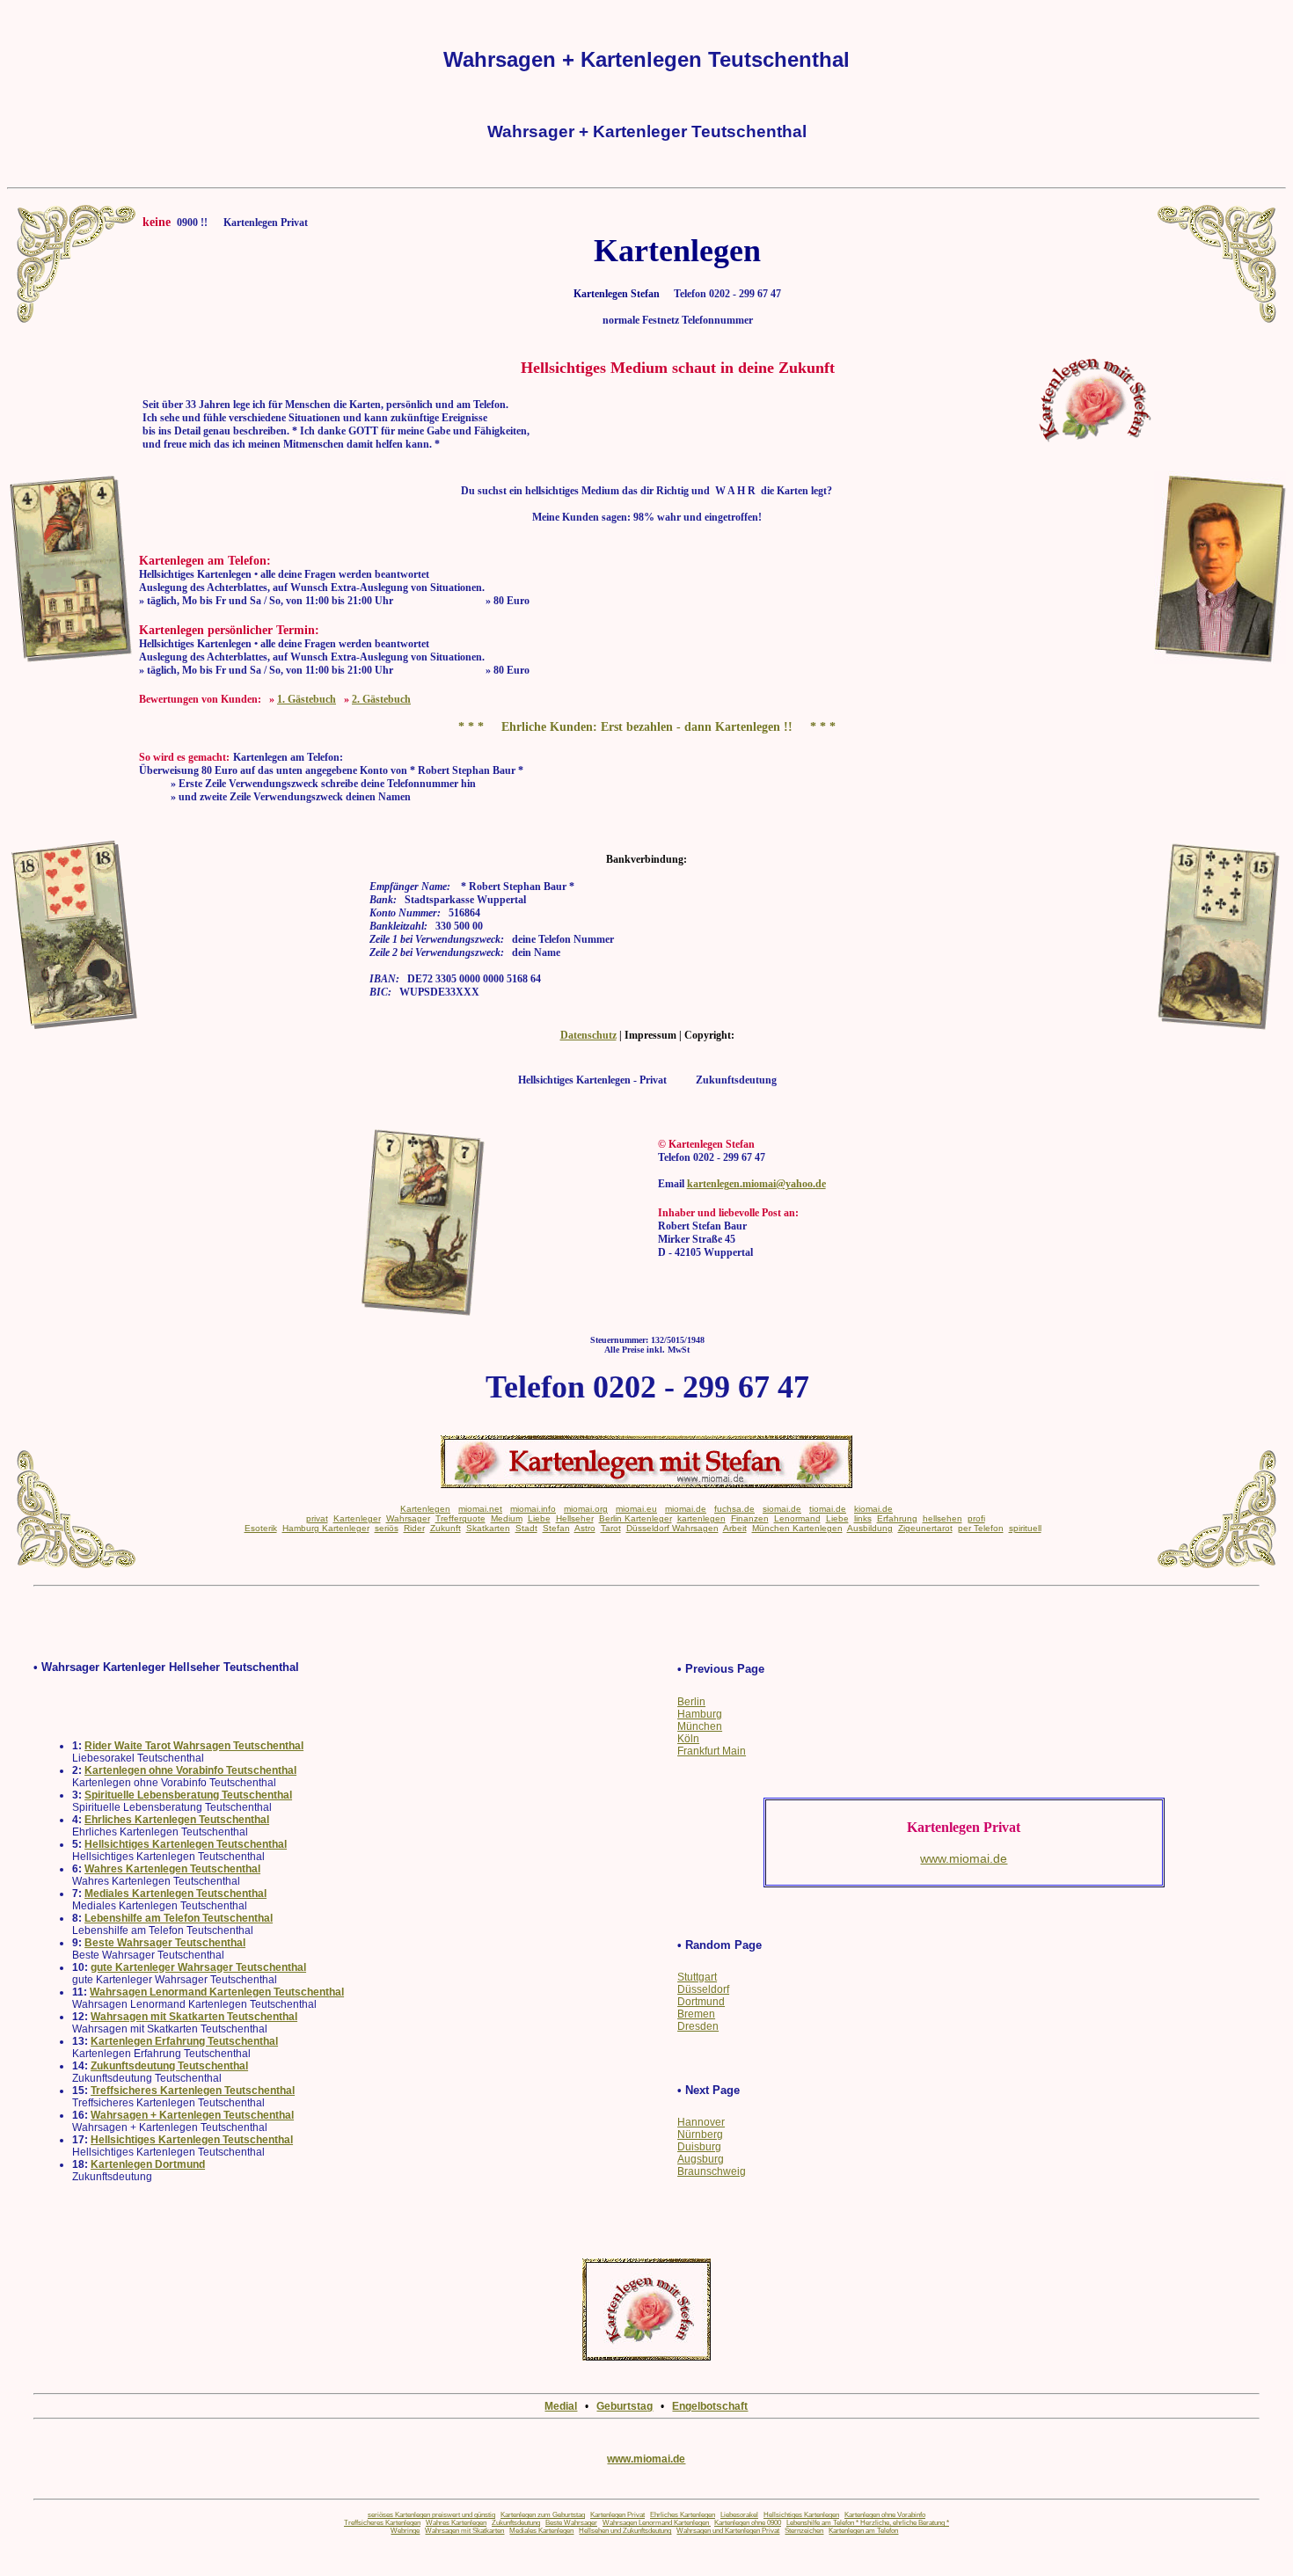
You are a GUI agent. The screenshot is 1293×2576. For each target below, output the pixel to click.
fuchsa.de (734, 1509)
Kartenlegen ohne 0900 (748, 2523)
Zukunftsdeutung (516, 2523)
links (863, 1518)
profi (976, 1518)
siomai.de (782, 1509)
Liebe (539, 1518)
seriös (387, 1528)
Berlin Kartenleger (636, 1518)
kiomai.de (873, 1509)
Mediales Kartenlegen (541, 2531)
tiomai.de (828, 1509)
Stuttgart (697, 1977)
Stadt (526, 1528)
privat (317, 1518)
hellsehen (942, 1518)
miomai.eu (636, 1509)
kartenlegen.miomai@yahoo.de (756, 1184)
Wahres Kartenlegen (456, 2523)
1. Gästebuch (307, 699)
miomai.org (586, 1509)
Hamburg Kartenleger (326, 1528)
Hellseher (575, 1518)
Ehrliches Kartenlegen (683, 2515)
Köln (688, 1739)
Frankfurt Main (712, 1751)
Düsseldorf (703, 1989)
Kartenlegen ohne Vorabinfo (885, 2515)
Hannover (701, 2122)
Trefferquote (460, 1518)
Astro (585, 1528)
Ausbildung (870, 1528)
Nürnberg (700, 2135)
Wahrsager (408, 1518)
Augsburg (701, 2159)
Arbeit (735, 1528)
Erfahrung (897, 1518)
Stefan (556, 1528)
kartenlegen (701, 1518)
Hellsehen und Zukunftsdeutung (625, 2531)
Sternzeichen (804, 2531)
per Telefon (981, 1528)
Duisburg (699, 2147)
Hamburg (700, 1714)
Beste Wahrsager (571, 2523)
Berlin (691, 1702)
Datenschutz (588, 1035)
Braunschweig (712, 2171)
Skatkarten (488, 1528)
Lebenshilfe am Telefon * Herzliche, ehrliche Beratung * (868, 2523)
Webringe (405, 2531)
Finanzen (750, 1518)
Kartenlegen (425, 1509)
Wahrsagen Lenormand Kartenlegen (657, 2523)
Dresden (698, 2026)
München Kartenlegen (797, 1528)
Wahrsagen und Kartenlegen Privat (728, 2531)
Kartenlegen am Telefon (863, 2531)
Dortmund (701, 2002)
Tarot (611, 1528)
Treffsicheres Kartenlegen (382, 2523)
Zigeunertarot (925, 1528)
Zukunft (446, 1528)
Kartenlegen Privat (617, 2515)
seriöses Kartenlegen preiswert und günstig (431, 2515)
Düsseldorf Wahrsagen (672, 1528)
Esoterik (261, 1528)
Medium (507, 1518)
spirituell (1025, 1528)
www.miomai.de (646, 2459)
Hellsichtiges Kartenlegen (801, 2515)
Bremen (696, 2014)
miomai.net (480, 1509)
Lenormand (797, 1518)
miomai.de (686, 1509)
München (700, 1726)
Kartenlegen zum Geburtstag (543, 2515)
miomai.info (533, 1509)
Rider (414, 1528)
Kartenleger (357, 1518)
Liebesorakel (739, 2515)
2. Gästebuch (381, 699)
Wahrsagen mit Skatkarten (464, 2531)
